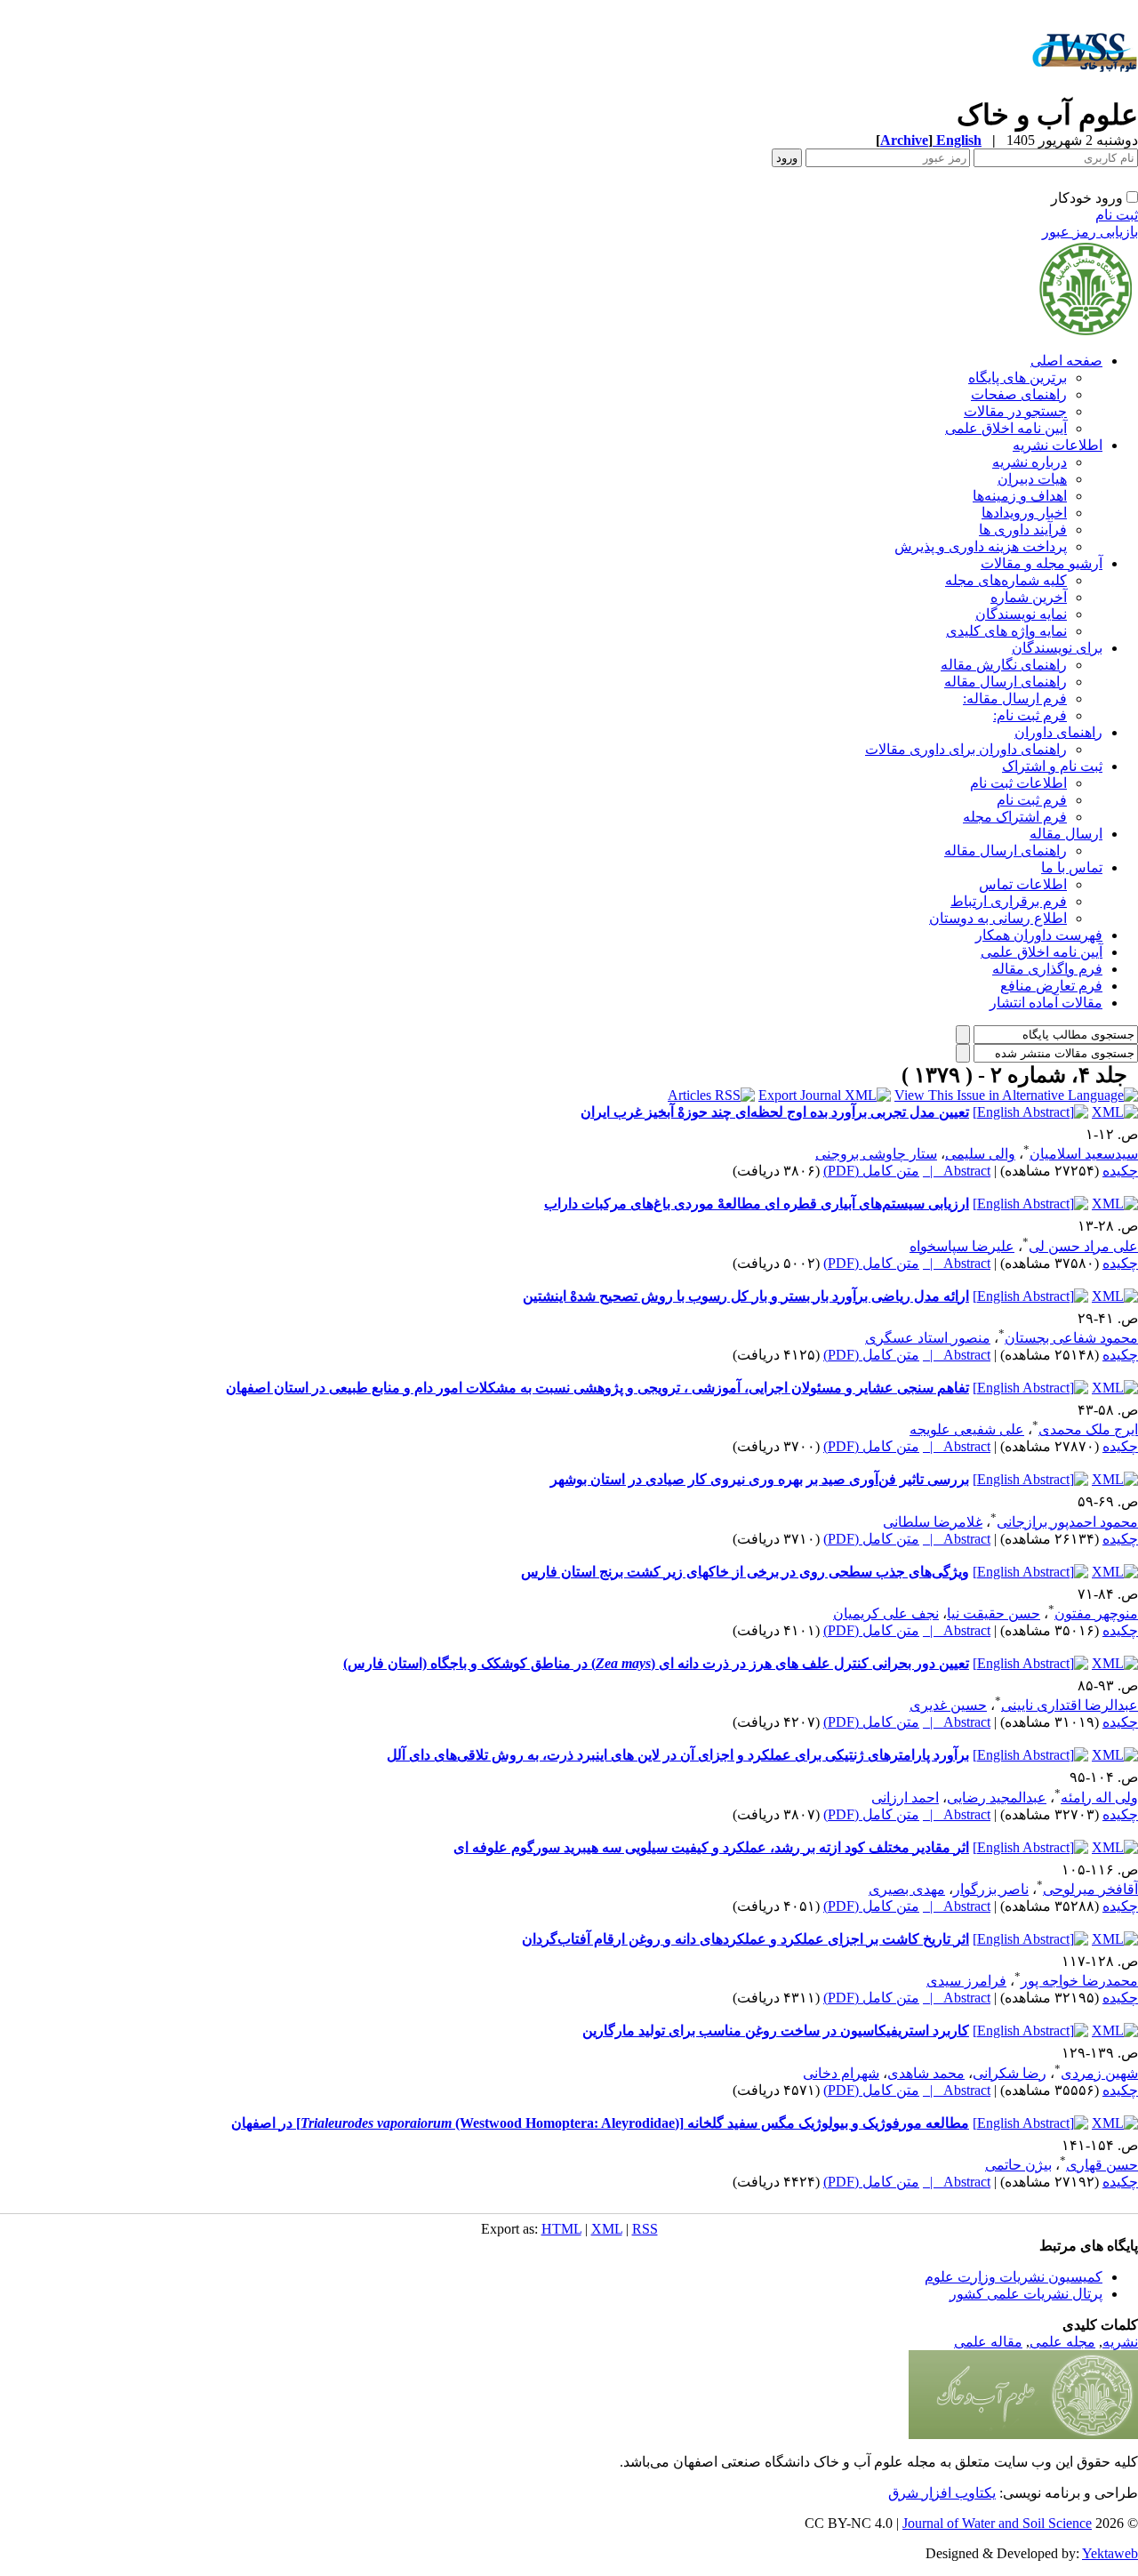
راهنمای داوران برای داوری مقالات (966, 749)
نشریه (1120, 2342)
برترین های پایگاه (1018, 377)
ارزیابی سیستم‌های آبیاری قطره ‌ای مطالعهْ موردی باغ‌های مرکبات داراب (757, 1204)
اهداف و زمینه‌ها (1020, 496)
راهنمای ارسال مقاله (1006, 682)
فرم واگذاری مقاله (1047, 969)
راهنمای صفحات (1019, 394)
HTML (561, 2229)
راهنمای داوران (1058, 732)
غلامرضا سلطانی (933, 1522)
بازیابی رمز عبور (1090, 232)
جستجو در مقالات (1015, 411)
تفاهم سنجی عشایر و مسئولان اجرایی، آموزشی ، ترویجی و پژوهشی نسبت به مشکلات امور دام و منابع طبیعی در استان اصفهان (597, 1388)
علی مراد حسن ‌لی (1083, 1246)
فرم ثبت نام (1032, 800)
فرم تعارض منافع (1051, 986)
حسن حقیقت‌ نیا (994, 1613)
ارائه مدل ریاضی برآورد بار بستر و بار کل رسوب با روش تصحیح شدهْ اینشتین (746, 1296)
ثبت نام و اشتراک (1052, 766)
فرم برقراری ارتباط (1009, 901)
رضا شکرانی (1010, 2073)
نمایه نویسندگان (1021, 614)
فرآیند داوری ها (1023, 530)
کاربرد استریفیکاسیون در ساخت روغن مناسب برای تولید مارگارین (776, 2030)
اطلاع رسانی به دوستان (998, 918)
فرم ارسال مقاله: (1015, 698)
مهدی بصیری (907, 1889)
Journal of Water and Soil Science (997, 2523)
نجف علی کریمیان (886, 1613)
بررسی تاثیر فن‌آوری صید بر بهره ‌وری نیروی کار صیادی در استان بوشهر (760, 1479)
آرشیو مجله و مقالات (1042, 563)
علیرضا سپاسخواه (962, 1246)
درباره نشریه (1030, 462)
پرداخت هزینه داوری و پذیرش (981, 546)
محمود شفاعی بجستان (1071, 1338)
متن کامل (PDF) (871, 1171)
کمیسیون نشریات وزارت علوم (1014, 2277)
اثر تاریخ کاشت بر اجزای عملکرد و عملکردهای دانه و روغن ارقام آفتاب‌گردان (745, 1939)
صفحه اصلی (1066, 361)
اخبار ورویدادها (1024, 513)
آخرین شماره (1029, 597)
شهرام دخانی (841, 2073)
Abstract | (957, 1171)
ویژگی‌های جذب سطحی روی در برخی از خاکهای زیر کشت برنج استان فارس (745, 1572)
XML (607, 2229)
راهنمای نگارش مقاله (1004, 665)
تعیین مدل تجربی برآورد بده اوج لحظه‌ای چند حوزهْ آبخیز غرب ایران (775, 1112)
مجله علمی (1062, 2342)
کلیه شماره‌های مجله (1006, 580)
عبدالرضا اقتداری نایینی (1070, 1705)
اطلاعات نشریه (1058, 445)
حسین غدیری (948, 1705)
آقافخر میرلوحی (1090, 1889)
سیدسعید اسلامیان (1084, 1154)
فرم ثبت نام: (1030, 715)
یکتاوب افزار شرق (942, 2493)
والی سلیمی (980, 1154)
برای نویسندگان (1057, 648)
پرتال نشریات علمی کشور (1026, 2294)
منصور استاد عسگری (928, 1338)
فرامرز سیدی (966, 1981)
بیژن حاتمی (1018, 2165)
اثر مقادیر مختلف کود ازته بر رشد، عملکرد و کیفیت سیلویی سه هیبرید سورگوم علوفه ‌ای (711, 1847)
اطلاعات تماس (1023, 884)
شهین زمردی (1099, 2073)
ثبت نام (1117, 215)
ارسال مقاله (1066, 834)
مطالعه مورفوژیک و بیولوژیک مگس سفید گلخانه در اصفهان (600, 2123)
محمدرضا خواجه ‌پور (1079, 1981)
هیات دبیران (1032, 479)
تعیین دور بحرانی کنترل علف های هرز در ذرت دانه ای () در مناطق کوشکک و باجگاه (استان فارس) (656, 1663)
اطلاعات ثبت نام (1018, 783)
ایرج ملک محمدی (1088, 1429)
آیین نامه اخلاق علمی (1006, 428)
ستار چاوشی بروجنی (876, 1154)
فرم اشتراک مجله (1015, 817)
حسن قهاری (1102, 2165)
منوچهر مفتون (1096, 1613)
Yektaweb (1110, 2553)
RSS (645, 2229)
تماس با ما (1072, 867)
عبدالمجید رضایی (997, 1798)
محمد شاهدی (926, 2073)
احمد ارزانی (905, 1798)
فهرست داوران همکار (1039, 935)
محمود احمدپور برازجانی (1067, 1522)
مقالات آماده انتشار (1046, 1003)
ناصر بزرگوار (991, 1889)
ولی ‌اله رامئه (1099, 1798)
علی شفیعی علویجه (967, 1429)
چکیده (1120, 1171)
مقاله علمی (988, 2342)
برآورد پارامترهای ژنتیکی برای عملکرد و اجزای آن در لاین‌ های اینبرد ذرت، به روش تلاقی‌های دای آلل (678, 1755)
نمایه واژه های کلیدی (1006, 631)
